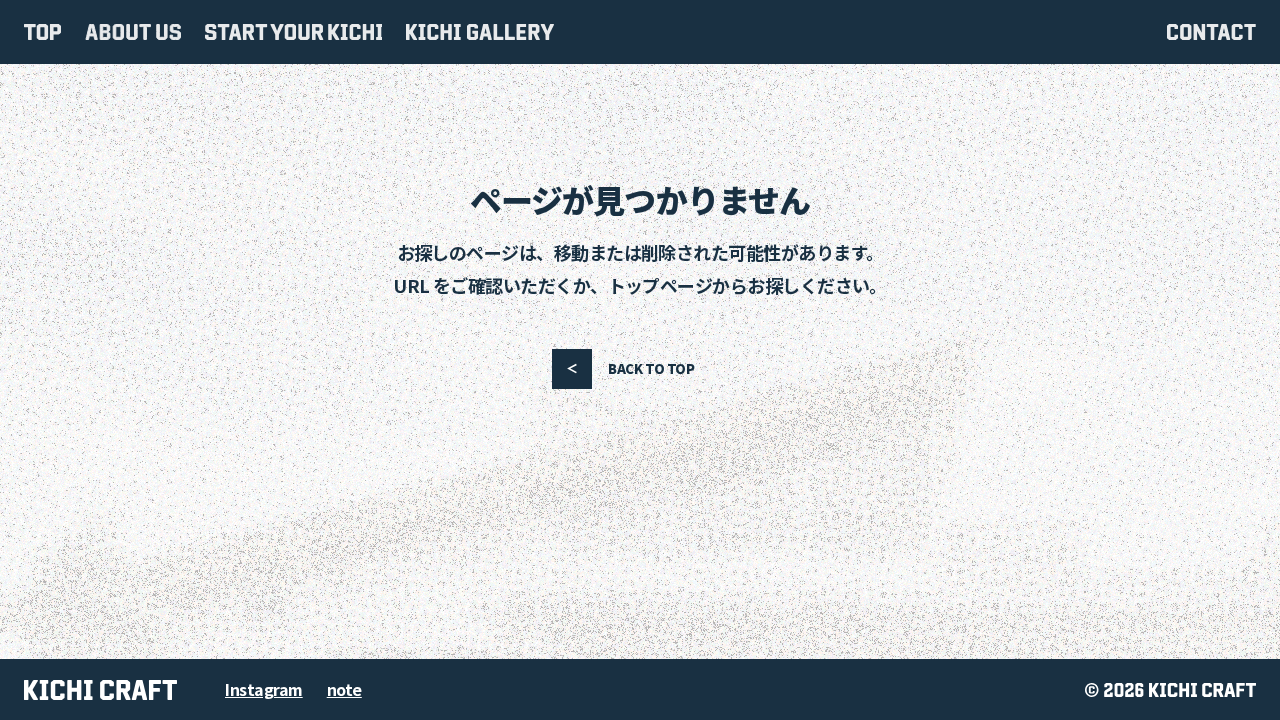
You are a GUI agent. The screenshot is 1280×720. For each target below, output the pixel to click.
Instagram (264, 689)
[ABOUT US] (133, 32)
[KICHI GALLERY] (480, 32)
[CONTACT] (1211, 32)
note (344, 689)
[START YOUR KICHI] (293, 32)
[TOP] (42, 32)
